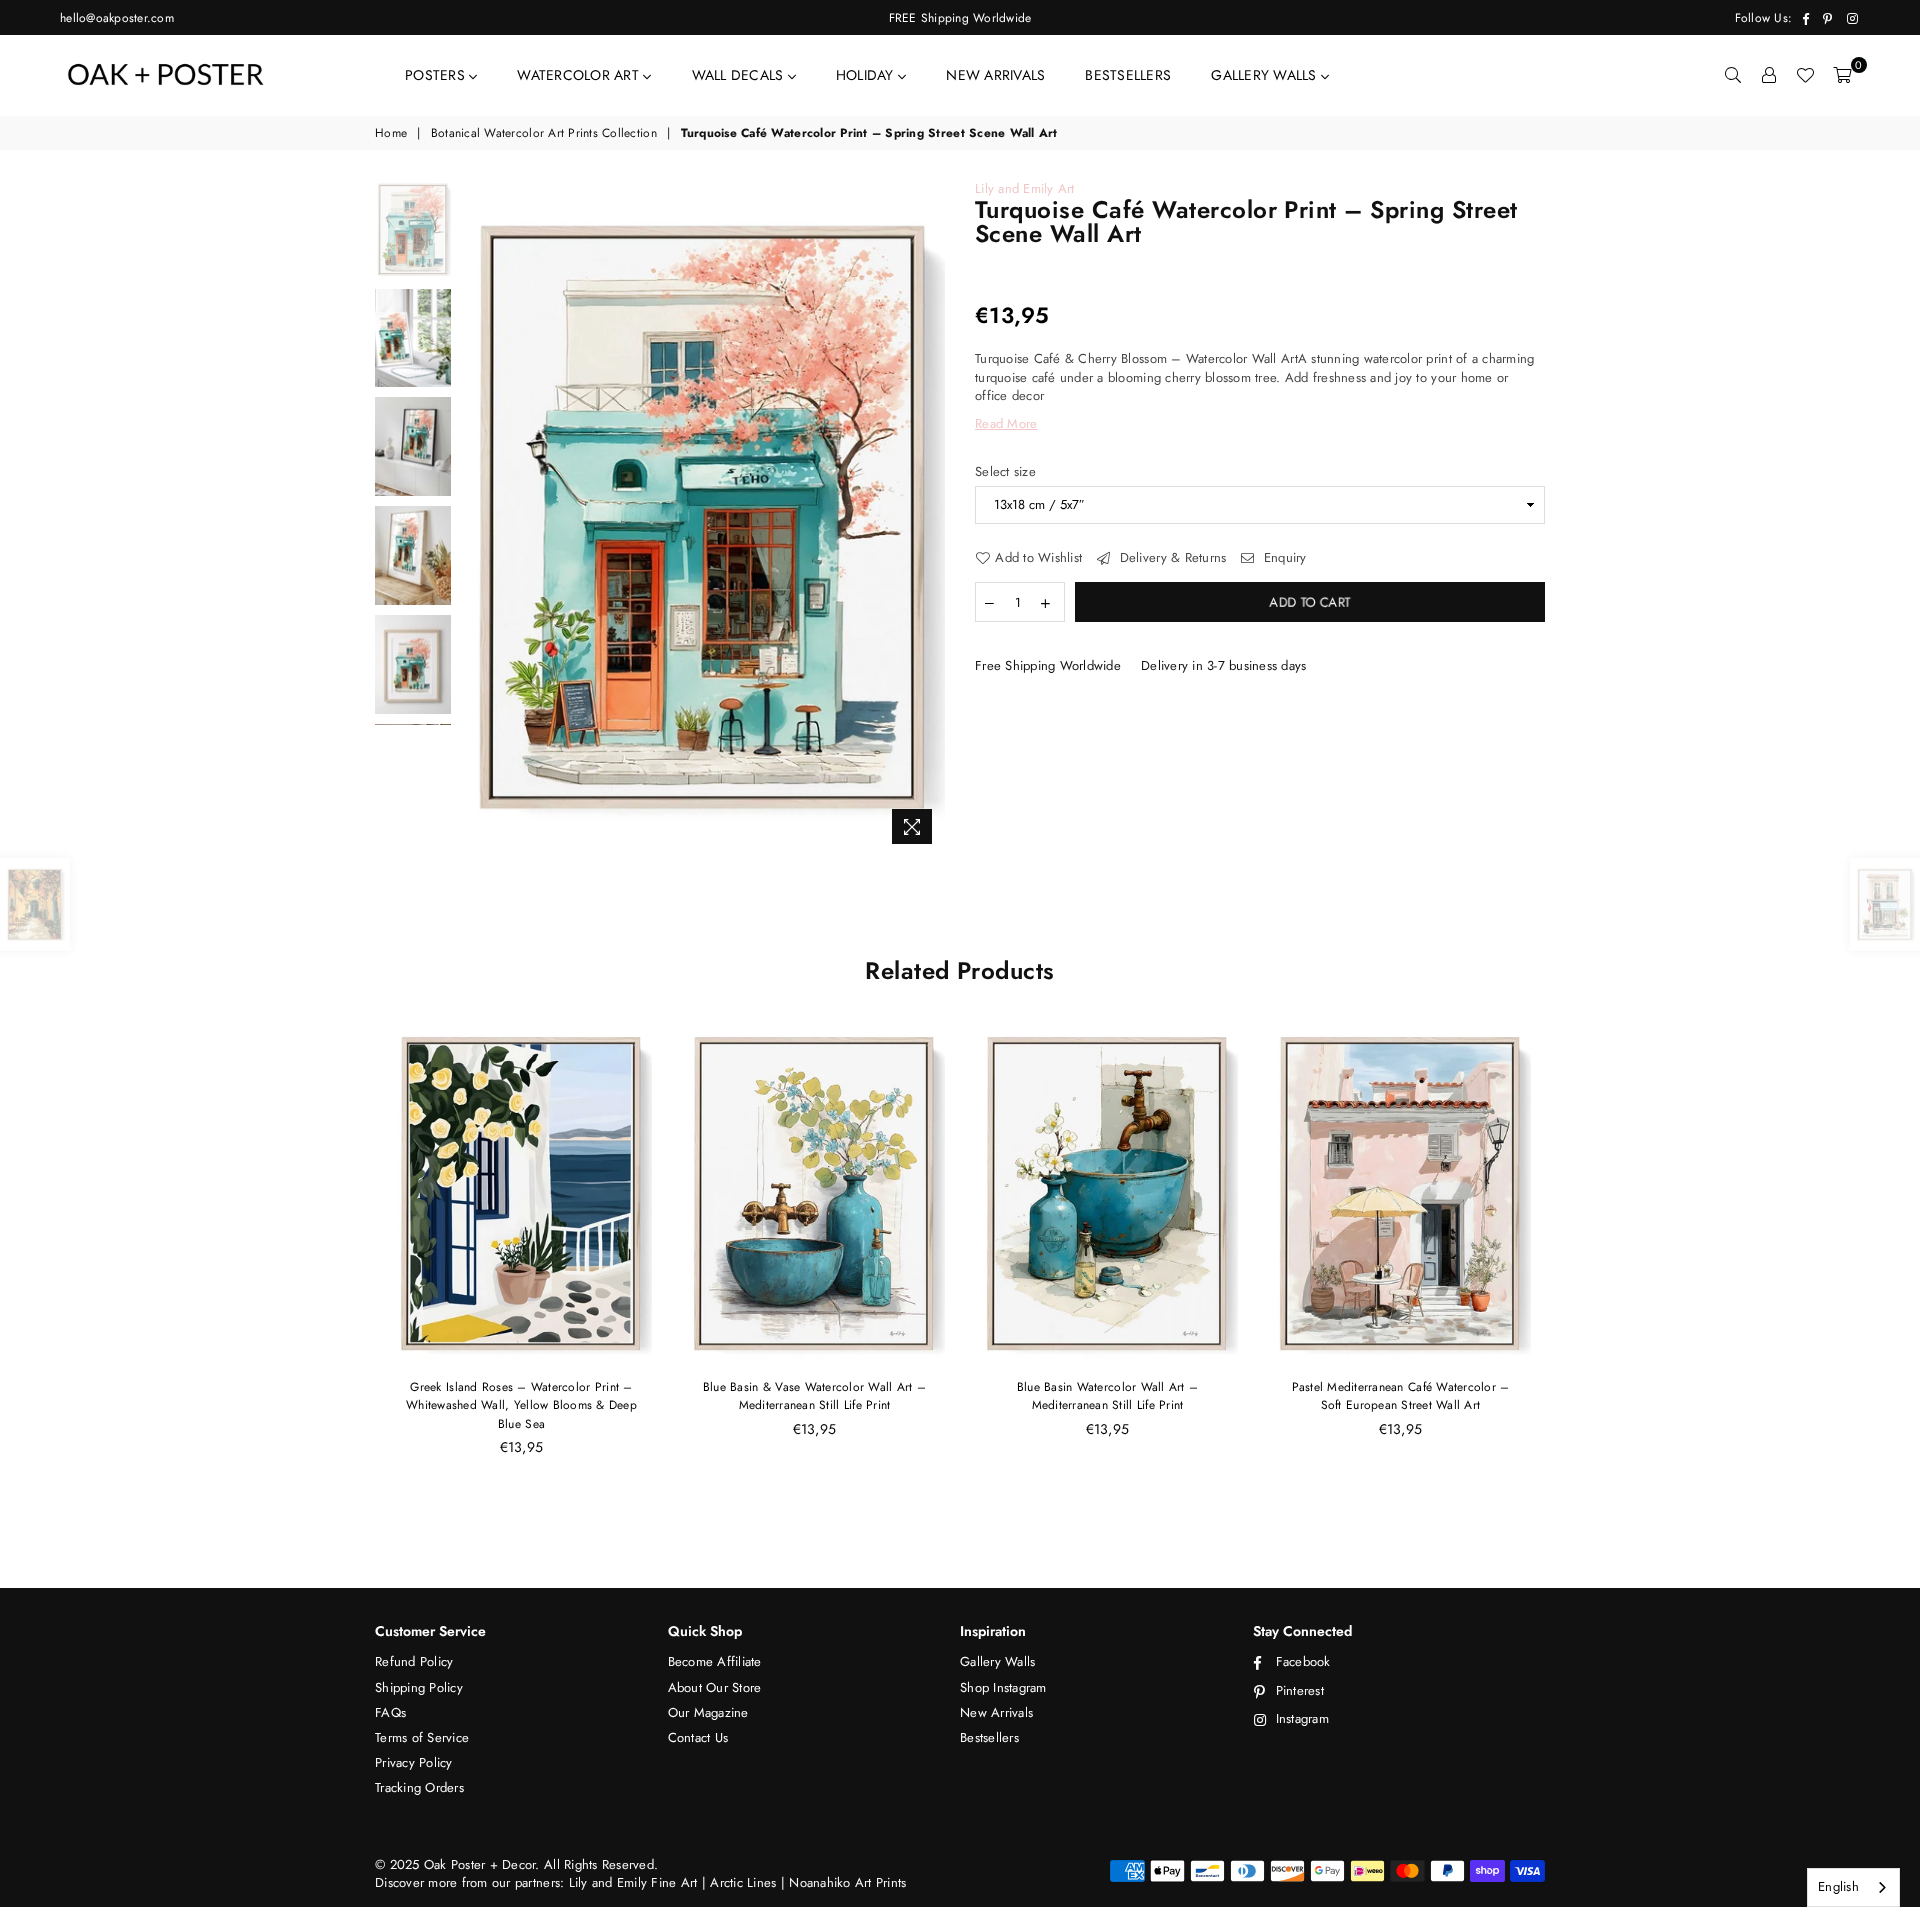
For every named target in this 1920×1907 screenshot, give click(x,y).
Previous (478, 517)
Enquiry (1283, 558)
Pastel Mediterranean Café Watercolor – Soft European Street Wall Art (1401, 1396)
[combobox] (1853, 1887)
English (1838, 1886)
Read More (1006, 423)
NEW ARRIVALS (995, 75)
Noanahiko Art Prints (847, 1882)
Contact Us (698, 1737)
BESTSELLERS (1128, 75)
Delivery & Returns (1170, 558)
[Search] (1733, 75)
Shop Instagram (1003, 1687)
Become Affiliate (715, 1661)
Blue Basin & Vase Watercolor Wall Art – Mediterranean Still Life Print (814, 1396)
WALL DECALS (740, 75)
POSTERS (437, 75)
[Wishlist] (1805, 75)
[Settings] (1769, 75)
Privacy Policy (414, 1762)
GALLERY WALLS (1266, 75)
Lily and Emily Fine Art (635, 1882)
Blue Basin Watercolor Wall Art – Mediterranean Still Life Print (1107, 1396)
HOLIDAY (867, 75)
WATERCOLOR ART (580, 75)
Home (391, 133)
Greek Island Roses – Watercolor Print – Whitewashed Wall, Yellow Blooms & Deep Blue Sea (521, 1405)
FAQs (390, 1712)
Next (927, 517)
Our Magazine (708, 1712)
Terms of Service (422, 1737)
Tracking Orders (419, 1787)
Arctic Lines (741, 1882)
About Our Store (715, 1687)
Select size (1005, 472)
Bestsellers (989, 1737)
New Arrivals (996, 1712)
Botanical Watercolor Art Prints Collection (544, 133)
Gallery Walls (997, 1661)
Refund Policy (414, 1661)
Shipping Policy (419, 1687)
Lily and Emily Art (1025, 188)
